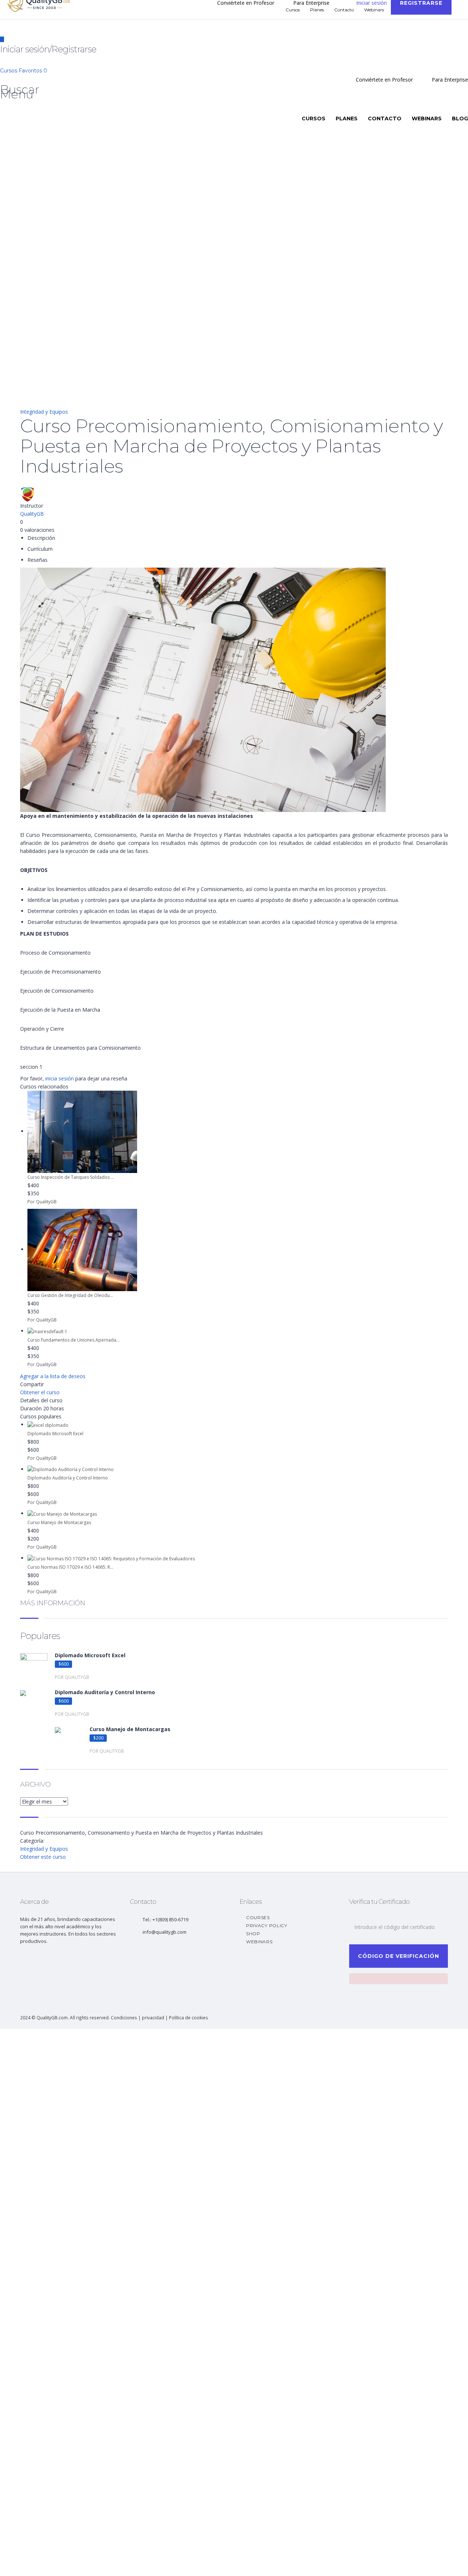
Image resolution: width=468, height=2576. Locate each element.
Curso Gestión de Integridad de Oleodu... (70, 1295)
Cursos (9, 71)
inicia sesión (60, 1078)
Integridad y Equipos (44, 412)
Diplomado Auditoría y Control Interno (68, 1478)
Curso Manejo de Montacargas (59, 1522)
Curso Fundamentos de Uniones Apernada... (73, 1340)
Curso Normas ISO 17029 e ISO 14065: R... (70, 1567)
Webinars (427, 119)
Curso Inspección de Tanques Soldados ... (71, 1177)
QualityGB (32, 514)
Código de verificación (399, 1956)
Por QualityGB (42, 1202)
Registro (42, 2564)
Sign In (61, 2564)
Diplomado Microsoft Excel (55, 1434)
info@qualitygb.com (165, 1932)
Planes (347, 119)
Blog (460, 119)
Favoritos (33, 71)
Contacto (385, 119)
